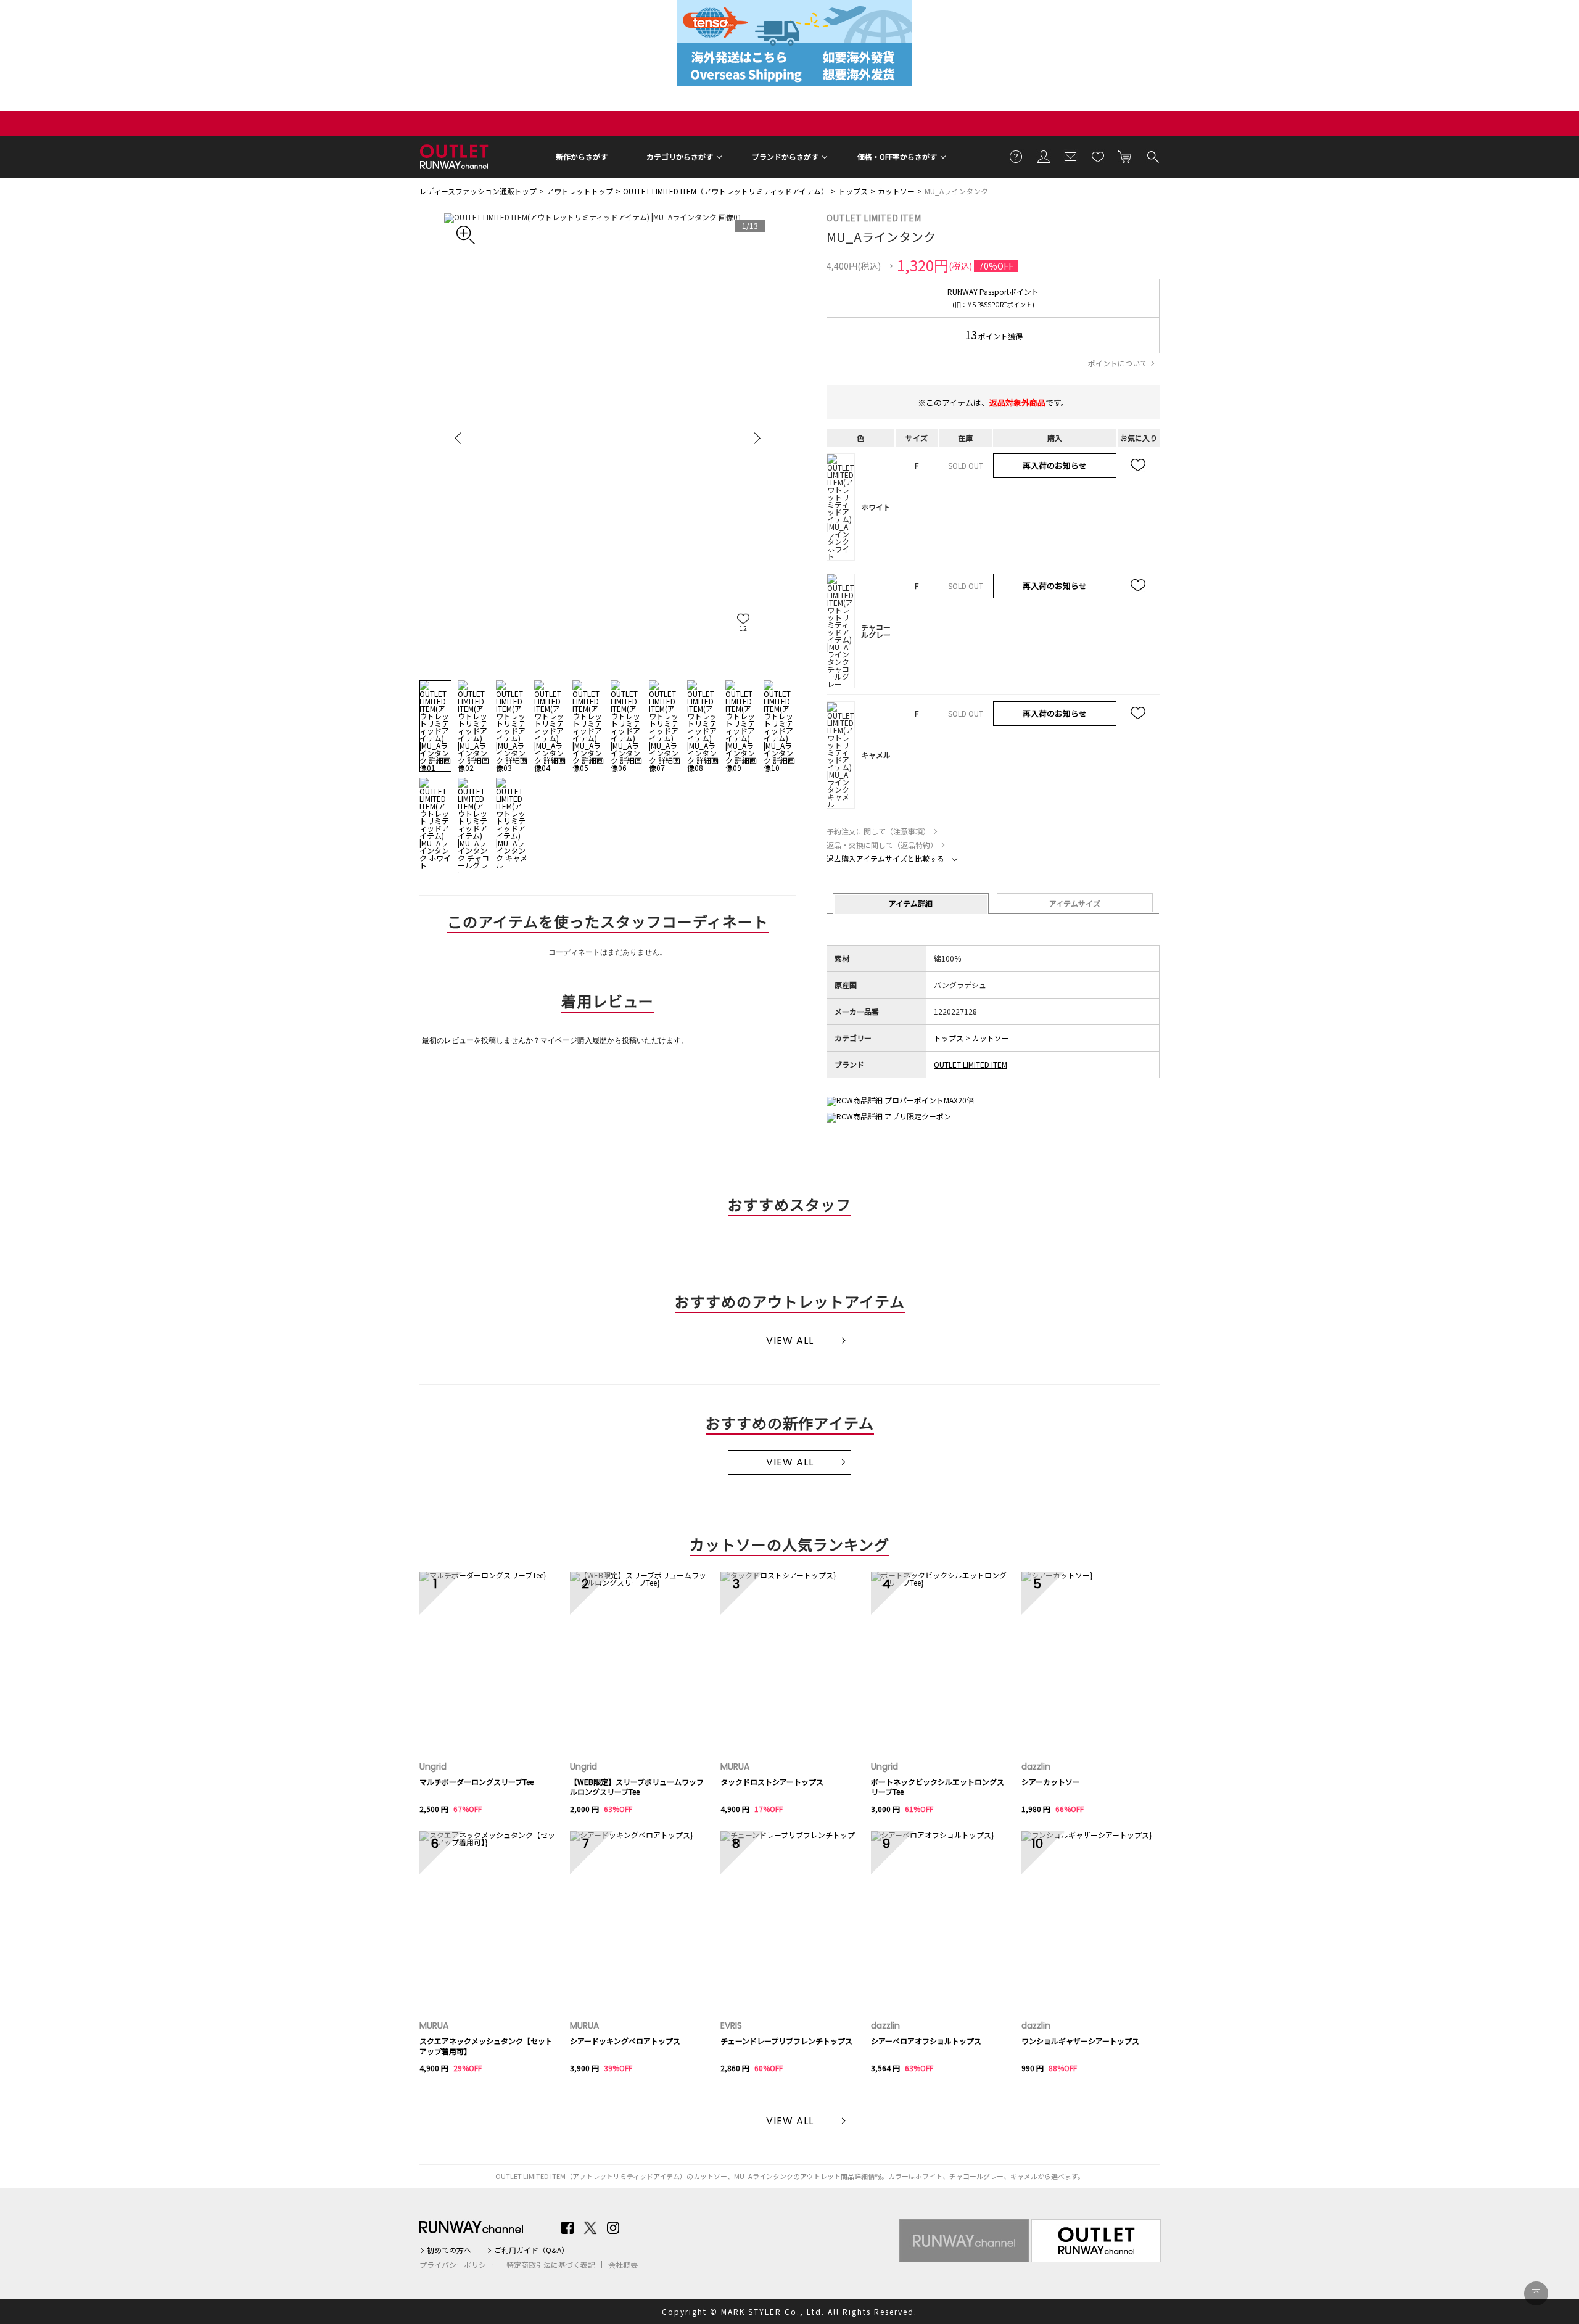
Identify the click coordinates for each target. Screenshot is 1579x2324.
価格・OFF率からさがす (897, 156)
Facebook (567, 2228)
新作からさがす (582, 156)
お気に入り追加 (1139, 466)
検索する (1152, 156)
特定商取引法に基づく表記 (551, 2265)
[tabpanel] (608, 438)
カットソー (896, 191)
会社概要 (623, 2265)
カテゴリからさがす (680, 156)
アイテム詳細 (911, 903)
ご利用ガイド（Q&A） (531, 2250)
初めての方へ (449, 2250)
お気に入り (1098, 156)
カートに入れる (1125, 156)
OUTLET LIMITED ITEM (874, 218)
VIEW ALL (790, 1341)
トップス (853, 191)
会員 (1044, 156)
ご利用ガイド (1016, 156)
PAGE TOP (1536, 2293)
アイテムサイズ (1075, 903)
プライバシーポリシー (456, 2265)
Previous (460, 438)
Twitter (590, 2228)
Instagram (613, 2228)
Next (756, 438)
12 (743, 628)
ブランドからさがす (785, 156)
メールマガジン (1071, 156)
